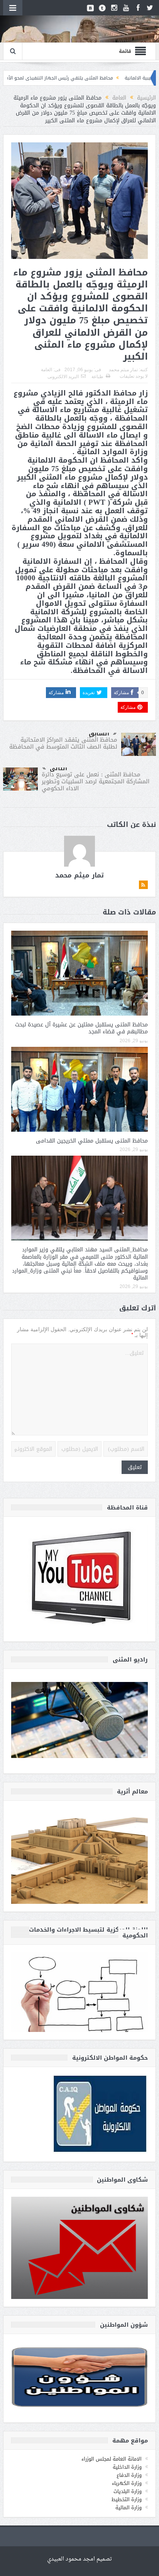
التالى (58, 768)
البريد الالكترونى (63, 377)
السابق (99, 734)
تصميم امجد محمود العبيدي (79, 2559)
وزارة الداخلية (127, 2467)
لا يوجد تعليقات (134, 376)
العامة (47, 370)
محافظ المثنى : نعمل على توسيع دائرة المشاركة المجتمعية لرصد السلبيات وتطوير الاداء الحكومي (96, 781)
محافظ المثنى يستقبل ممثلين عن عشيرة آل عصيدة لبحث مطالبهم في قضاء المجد (81, 1028)
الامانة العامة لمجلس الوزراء (112, 2459)
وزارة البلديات (128, 2491)
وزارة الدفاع (129, 2475)
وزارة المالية (129, 2508)
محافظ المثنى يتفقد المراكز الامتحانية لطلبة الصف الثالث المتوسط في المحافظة (63, 743)
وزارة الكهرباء (127, 2483)
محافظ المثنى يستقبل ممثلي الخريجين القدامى (92, 1141)
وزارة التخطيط (127, 2499)
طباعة (97, 377)
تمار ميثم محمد (123, 370)
